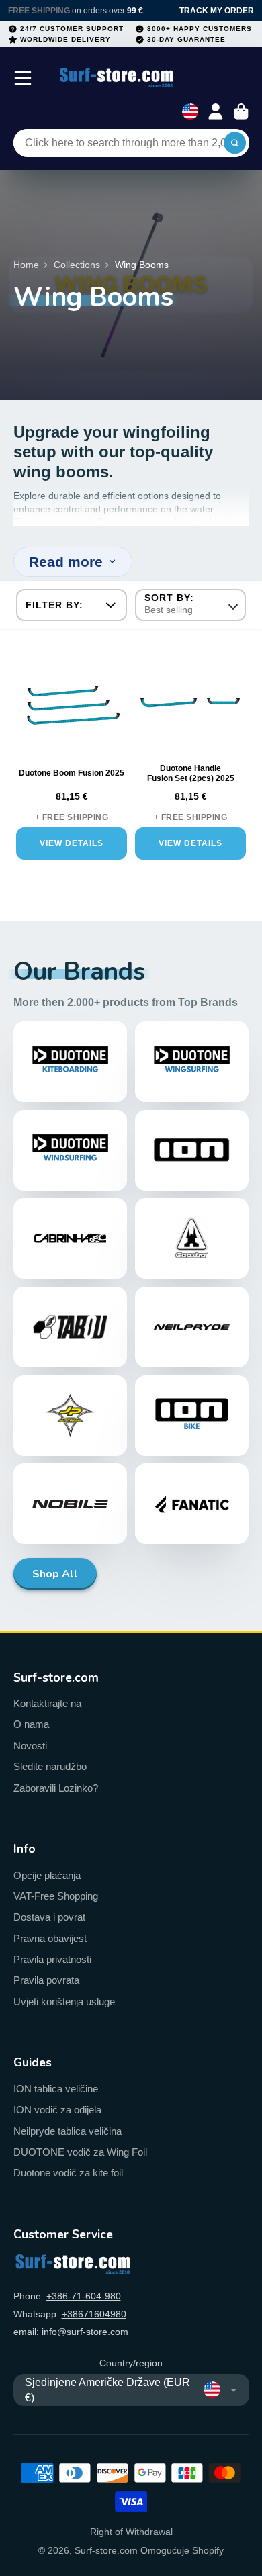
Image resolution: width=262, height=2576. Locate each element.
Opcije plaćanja (47, 1875)
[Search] (235, 143)
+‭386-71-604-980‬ (84, 2296)
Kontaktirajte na (47, 1703)
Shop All (55, 1574)
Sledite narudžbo (50, 1766)
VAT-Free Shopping (56, 1896)
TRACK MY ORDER (217, 11)
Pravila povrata (46, 1980)
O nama (31, 1724)
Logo (117, 78)
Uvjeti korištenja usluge (64, 2002)
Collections (77, 265)
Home (26, 265)
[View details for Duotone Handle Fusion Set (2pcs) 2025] (190, 703)
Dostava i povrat (49, 1917)
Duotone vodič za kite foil (68, 2173)
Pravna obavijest (50, 1938)
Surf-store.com (106, 2550)
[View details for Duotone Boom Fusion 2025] (72, 703)
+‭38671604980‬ (94, 2314)
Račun (216, 111)
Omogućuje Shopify (182, 2550)
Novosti (30, 1746)
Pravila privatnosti (52, 1959)
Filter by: (54, 605)
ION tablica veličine (56, 2089)
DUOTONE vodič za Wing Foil (80, 2152)
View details (72, 843)
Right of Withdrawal (131, 2532)
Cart (241, 111)
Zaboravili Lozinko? (56, 1788)
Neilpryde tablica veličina (68, 2131)
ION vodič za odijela (57, 2110)
